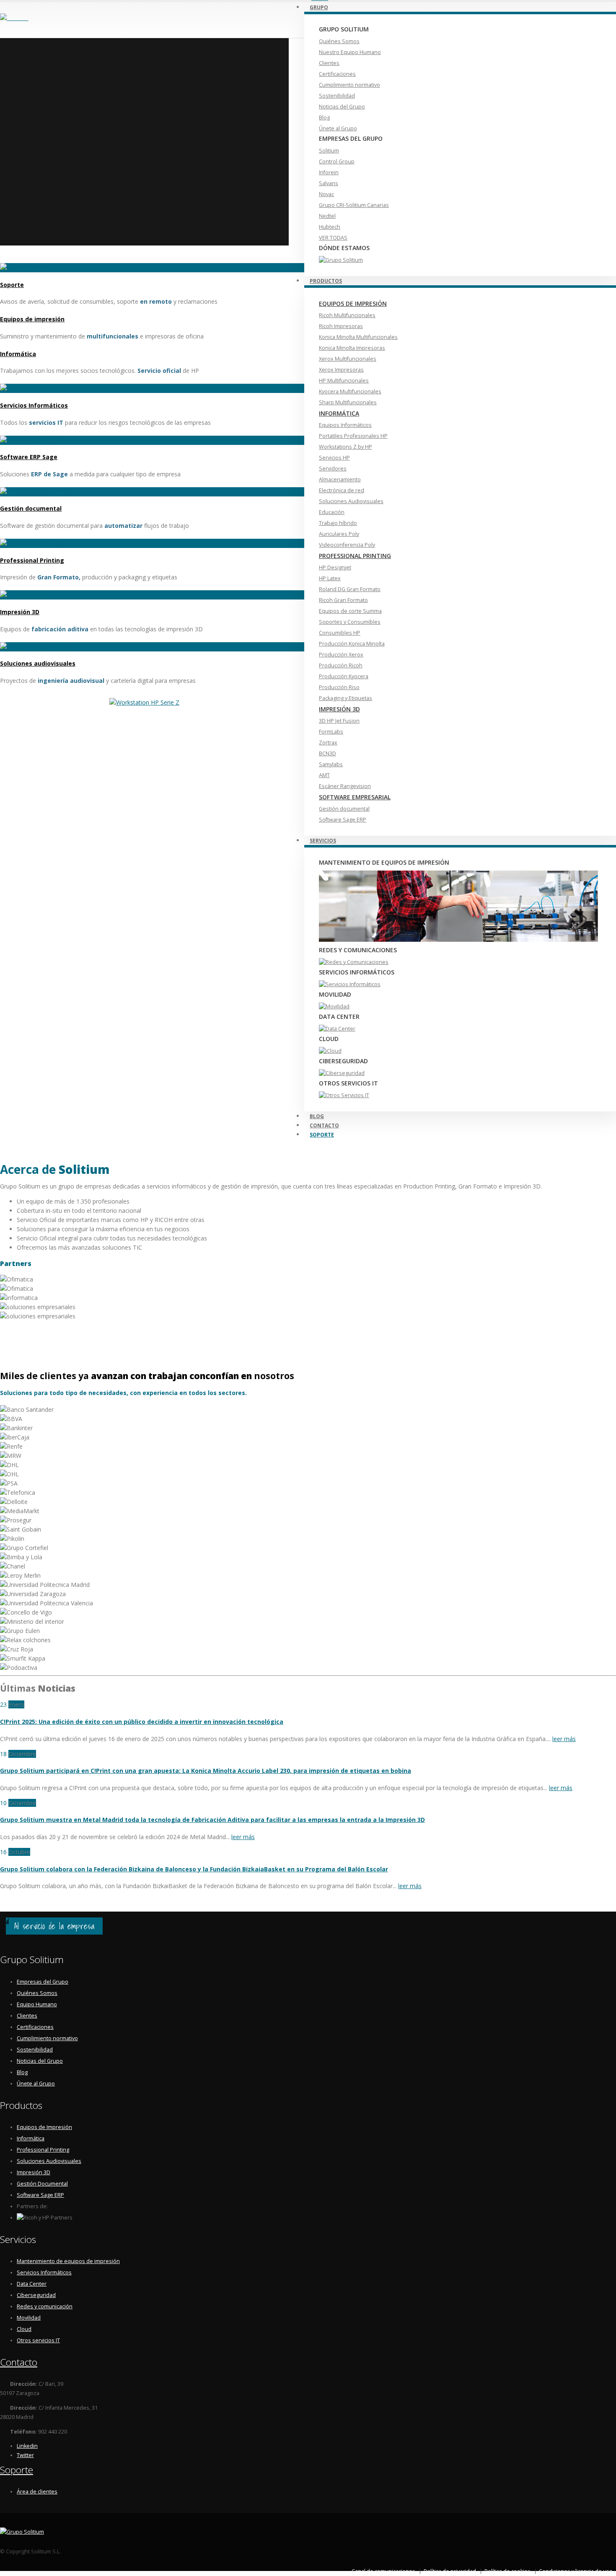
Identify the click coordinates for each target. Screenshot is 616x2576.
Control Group (337, 161)
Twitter (25, 2455)
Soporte (322, 1135)
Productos (326, 281)
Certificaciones (337, 74)
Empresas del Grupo (43, 1982)
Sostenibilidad (337, 96)
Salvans (329, 183)
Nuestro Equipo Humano (350, 52)
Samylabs (331, 764)
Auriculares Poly (339, 534)
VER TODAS (333, 238)
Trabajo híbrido (338, 523)
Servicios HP (334, 458)
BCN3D (327, 753)
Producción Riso (339, 687)
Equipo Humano (37, 2004)
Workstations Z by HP (346, 447)
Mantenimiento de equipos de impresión (68, 2261)
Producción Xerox (341, 655)
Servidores (333, 469)
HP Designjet (335, 567)
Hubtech (330, 227)
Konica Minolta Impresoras (352, 348)
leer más (564, 1739)
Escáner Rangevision (345, 786)
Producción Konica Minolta (352, 644)
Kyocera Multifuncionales (350, 391)
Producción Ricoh (341, 665)
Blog (324, 118)
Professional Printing (32, 560)
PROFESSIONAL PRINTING (355, 556)
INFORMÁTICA (339, 413)
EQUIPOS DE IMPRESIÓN (353, 304)
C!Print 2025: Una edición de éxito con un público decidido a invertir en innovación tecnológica (142, 1722)
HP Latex (330, 578)
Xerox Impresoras (341, 370)
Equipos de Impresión (44, 2127)
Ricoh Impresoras (341, 326)
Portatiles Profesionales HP (353, 436)
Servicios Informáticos (34, 405)
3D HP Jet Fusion (339, 721)
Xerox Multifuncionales (348, 359)
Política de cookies (507, 2571)
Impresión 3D (20, 612)
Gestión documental (344, 809)
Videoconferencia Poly (347, 545)
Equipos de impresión (32, 319)
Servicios (323, 841)
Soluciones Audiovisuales (351, 501)
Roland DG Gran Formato (350, 589)
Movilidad (29, 2318)
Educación (332, 512)
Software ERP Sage (29, 457)
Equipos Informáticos (345, 425)
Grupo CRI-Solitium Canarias (354, 205)
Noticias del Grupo (342, 107)
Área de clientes (37, 2492)
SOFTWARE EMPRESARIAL (355, 797)
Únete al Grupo (338, 128)
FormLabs (331, 732)
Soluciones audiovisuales (38, 663)
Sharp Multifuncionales (348, 402)
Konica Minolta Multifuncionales (358, 337)
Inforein (329, 172)
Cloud (24, 2329)
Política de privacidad (450, 2571)
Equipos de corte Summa (350, 611)
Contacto (19, 2362)
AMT (324, 775)
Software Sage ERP (343, 820)
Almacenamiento (340, 479)
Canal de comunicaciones (383, 2571)
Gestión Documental (42, 2184)
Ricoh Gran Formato (343, 600)
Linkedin (27, 2446)
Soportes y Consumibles (350, 622)
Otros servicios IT (38, 2340)
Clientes (329, 63)
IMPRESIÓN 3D (339, 709)
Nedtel (327, 216)
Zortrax (328, 743)
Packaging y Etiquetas (346, 698)
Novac (326, 194)
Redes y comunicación (45, 2306)
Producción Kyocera (344, 676)
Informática (18, 354)
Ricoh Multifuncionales (347, 315)
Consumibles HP (340, 633)
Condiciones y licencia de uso (576, 2571)
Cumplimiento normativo (349, 85)
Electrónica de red (342, 490)
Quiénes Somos (339, 41)
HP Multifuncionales (344, 381)
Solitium (329, 151)
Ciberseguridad (36, 2295)
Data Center (32, 2284)
